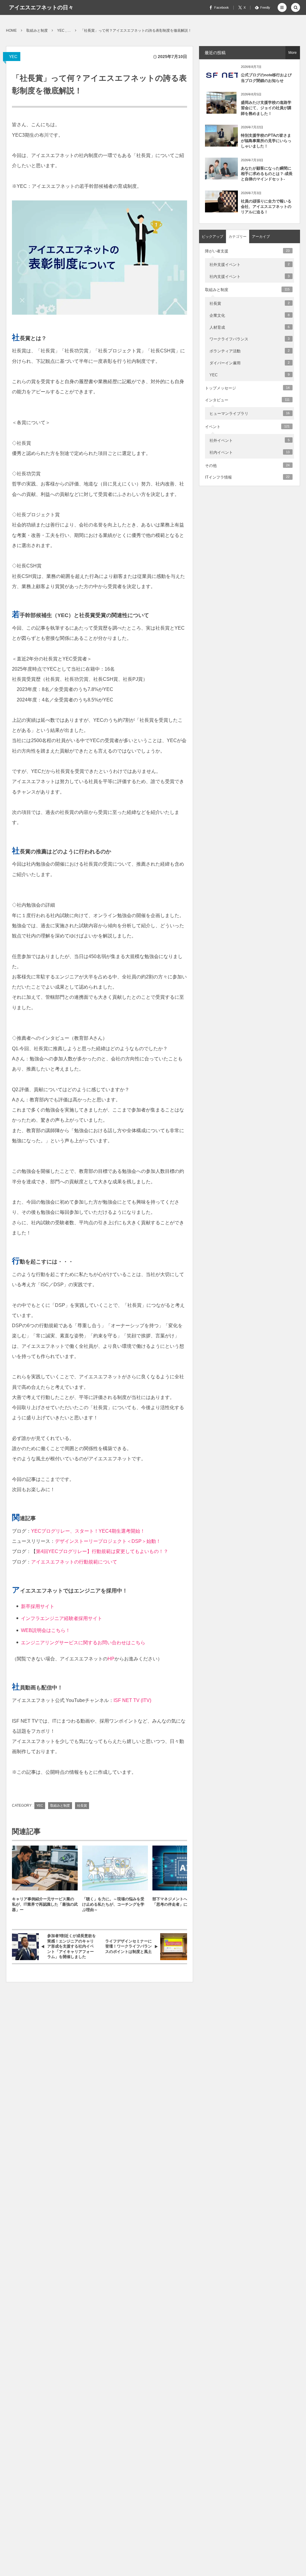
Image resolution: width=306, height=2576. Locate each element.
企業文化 (250, 315)
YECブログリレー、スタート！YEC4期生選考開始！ (88, 1531)
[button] (282, 7)
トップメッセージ (247, 388)
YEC (13, 57)
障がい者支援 (247, 251)
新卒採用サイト (38, 1606)
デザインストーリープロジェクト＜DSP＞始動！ (108, 1541)
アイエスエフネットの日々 (41, 7)
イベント (247, 427)
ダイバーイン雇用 (250, 363)
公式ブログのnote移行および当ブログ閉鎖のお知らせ (266, 78)
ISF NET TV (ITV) (132, 1700)
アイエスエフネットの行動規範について (74, 1562)
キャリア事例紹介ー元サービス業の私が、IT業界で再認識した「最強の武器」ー (45, 1904)
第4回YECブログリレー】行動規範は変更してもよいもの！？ (102, 1551)
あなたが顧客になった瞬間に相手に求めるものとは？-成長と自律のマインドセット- (267, 174)
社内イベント (250, 452)
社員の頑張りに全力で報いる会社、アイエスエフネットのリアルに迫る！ (266, 207)
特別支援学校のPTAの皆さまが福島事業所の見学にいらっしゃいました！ (266, 141)
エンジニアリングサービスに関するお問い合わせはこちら (83, 1643)
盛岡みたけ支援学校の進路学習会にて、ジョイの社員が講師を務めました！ (266, 108)
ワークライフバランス (250, 339)
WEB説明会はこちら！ (46, 1630)
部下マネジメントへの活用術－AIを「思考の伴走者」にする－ (183, 1902)
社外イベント (250, 440)
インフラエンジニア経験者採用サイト (62, 1618)
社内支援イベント (250, 277)
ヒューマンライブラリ (250, 414)
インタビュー (247, 400)
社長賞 (82, 1805)
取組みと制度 (60, 1805)
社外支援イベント (250, 265)
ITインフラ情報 (247, 477)
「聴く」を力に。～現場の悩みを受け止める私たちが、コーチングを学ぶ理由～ (113, 1904)
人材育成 (250, 327)
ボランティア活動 (250, 351)
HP (111, 1659)
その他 (247, 466)
